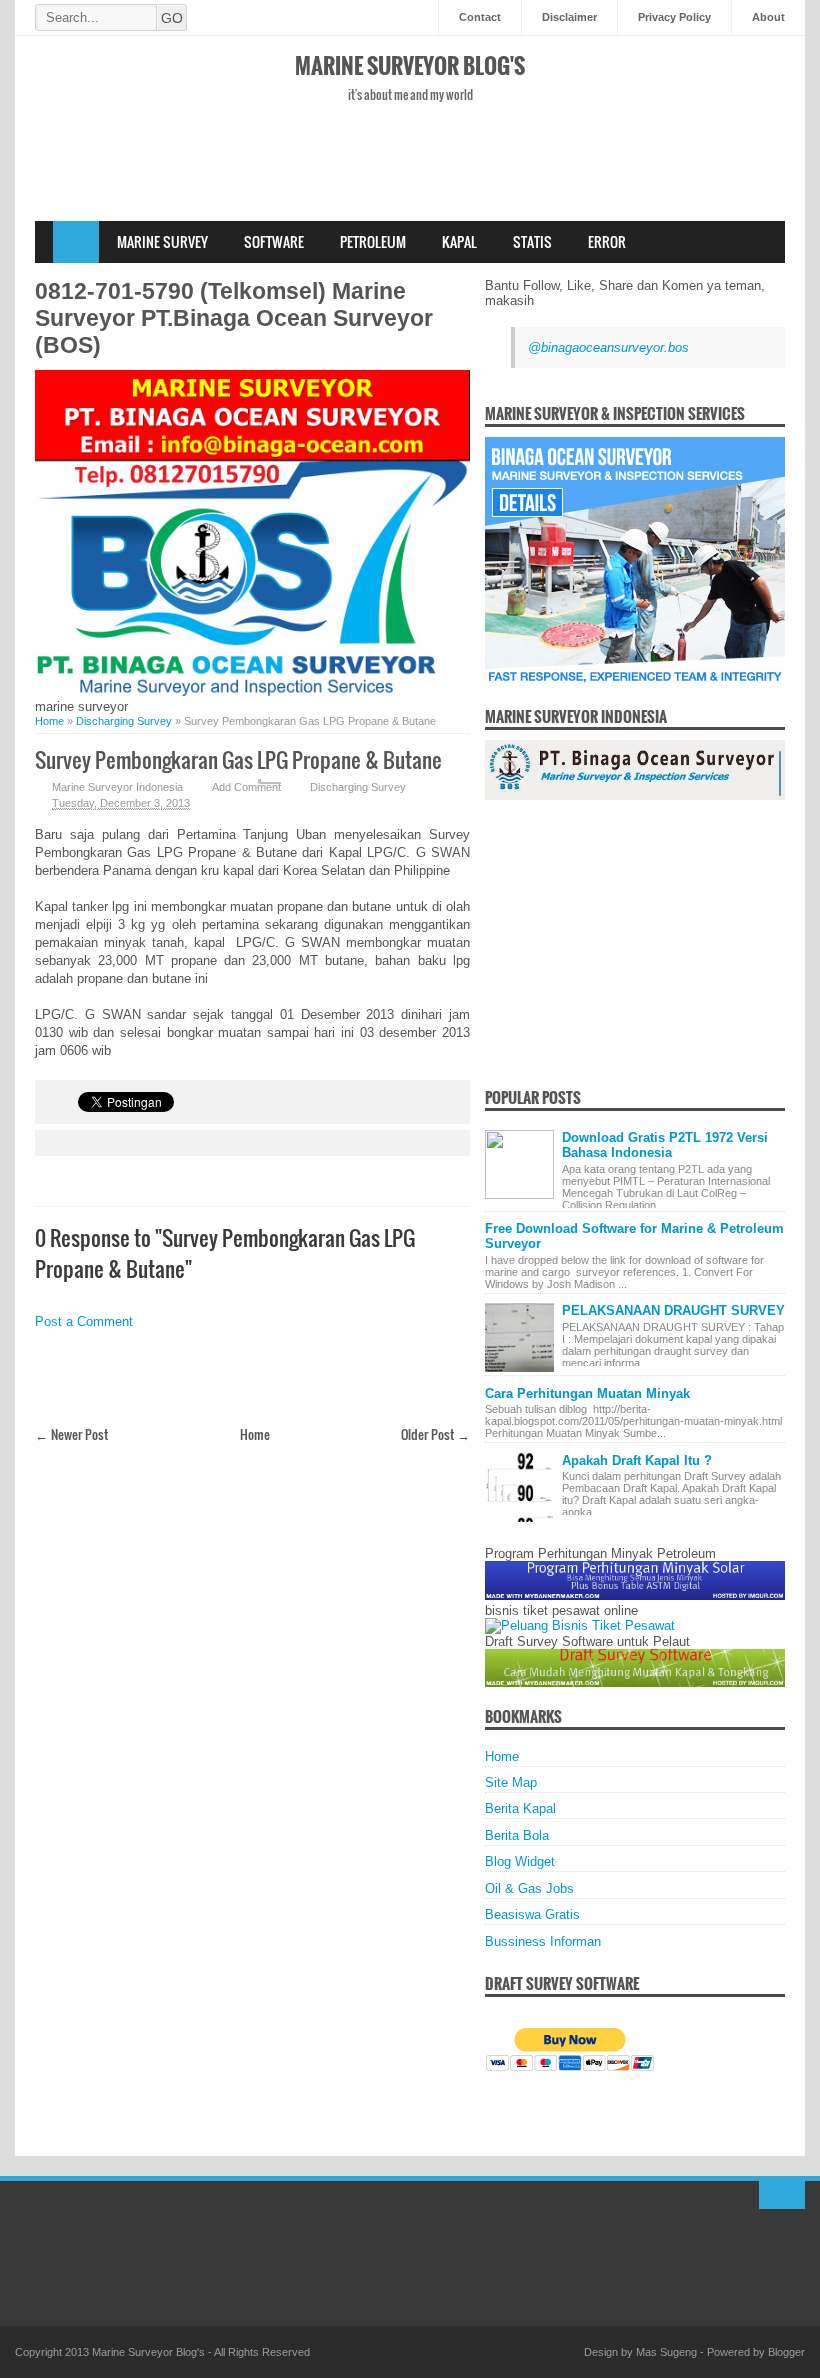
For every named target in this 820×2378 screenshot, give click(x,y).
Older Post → (435, 1434)
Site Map (511, 1782)
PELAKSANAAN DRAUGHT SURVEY (673, 1310)
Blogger (786, 2352)
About (768, 17)
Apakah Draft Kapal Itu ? (637, 1460)
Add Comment (246, 787)
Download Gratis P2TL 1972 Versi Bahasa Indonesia (665, 1145)
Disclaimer (569, 17)
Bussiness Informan (543, 1941)
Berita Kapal (520, 1808)
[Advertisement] (410, 188)
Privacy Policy (674, 17)
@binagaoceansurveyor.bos (608, 347)
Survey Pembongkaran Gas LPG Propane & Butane (238, 759)
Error (607, 241)
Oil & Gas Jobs (529, 1888)
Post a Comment (84, 1321)
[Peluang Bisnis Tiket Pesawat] (580, 1625)
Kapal (459, 241)
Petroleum (373, 241)
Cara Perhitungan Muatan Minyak (587, 1393)
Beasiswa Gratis (532, 1914)
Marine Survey (162, 241)
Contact (480, 17)
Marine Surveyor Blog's (410, 65)
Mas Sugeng (666, 2352)
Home (76, 242)
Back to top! (782, 2195)
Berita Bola (517, 1835)
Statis (532, 241)
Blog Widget (520, 1861)
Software (274, 241)
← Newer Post (71, 1434)
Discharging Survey (358, 787)
